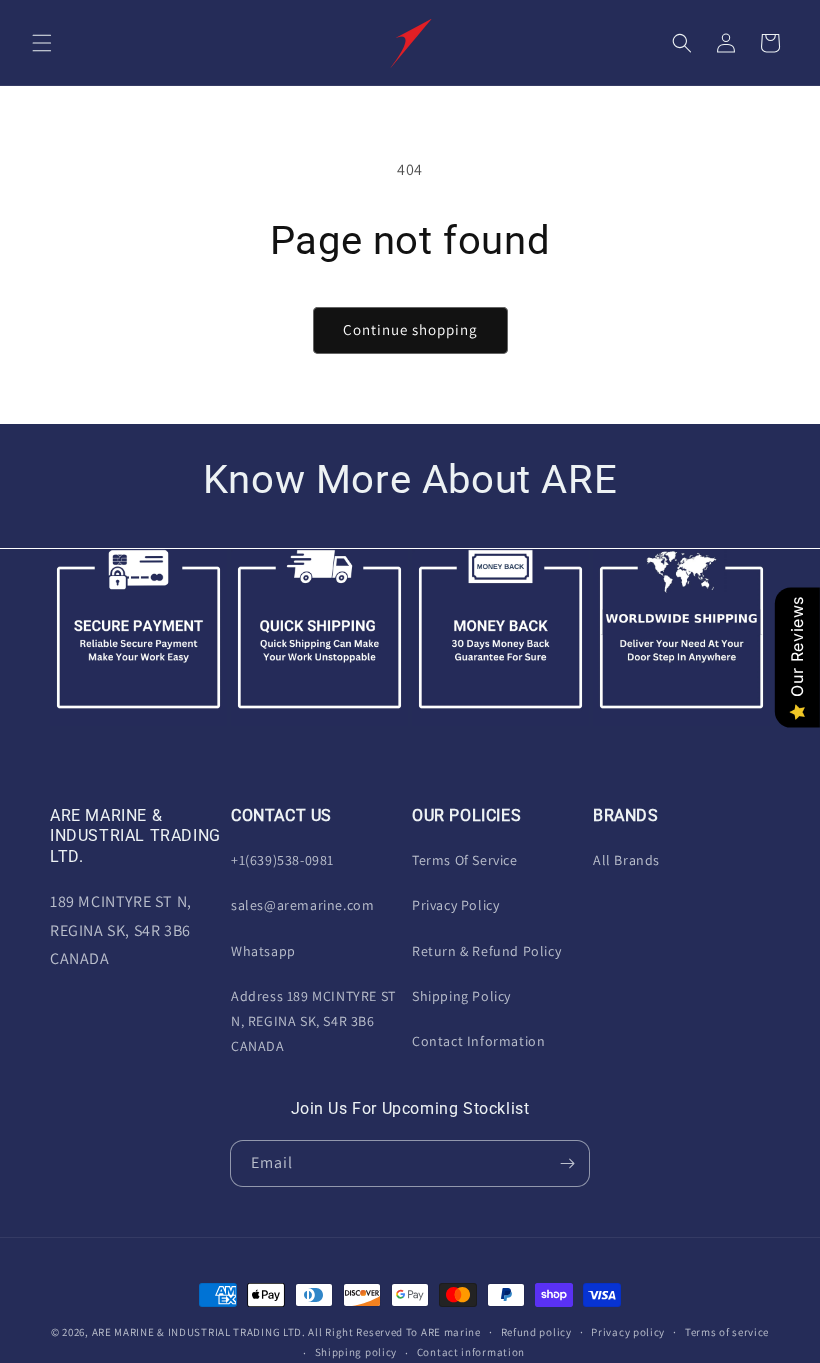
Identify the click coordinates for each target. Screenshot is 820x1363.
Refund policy (536, 1332)
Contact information (471, 1352)
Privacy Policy (455, 905)
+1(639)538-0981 (282, 860)
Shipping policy (356, 1352)
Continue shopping (410, 329)
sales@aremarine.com (302, 905)
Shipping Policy (461, 996)
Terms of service (727, 1332)
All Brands (626, 860)
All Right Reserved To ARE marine (394, 1332)
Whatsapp (263, 951)
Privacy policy (628, 1332)
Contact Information (478, 1041)
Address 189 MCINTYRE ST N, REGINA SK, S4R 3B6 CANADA (313, 1021)
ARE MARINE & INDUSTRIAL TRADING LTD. (199, 1332)
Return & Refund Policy (486, 951)
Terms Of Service (465, 860)
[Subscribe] (567, 1163)
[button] (42, 43)
